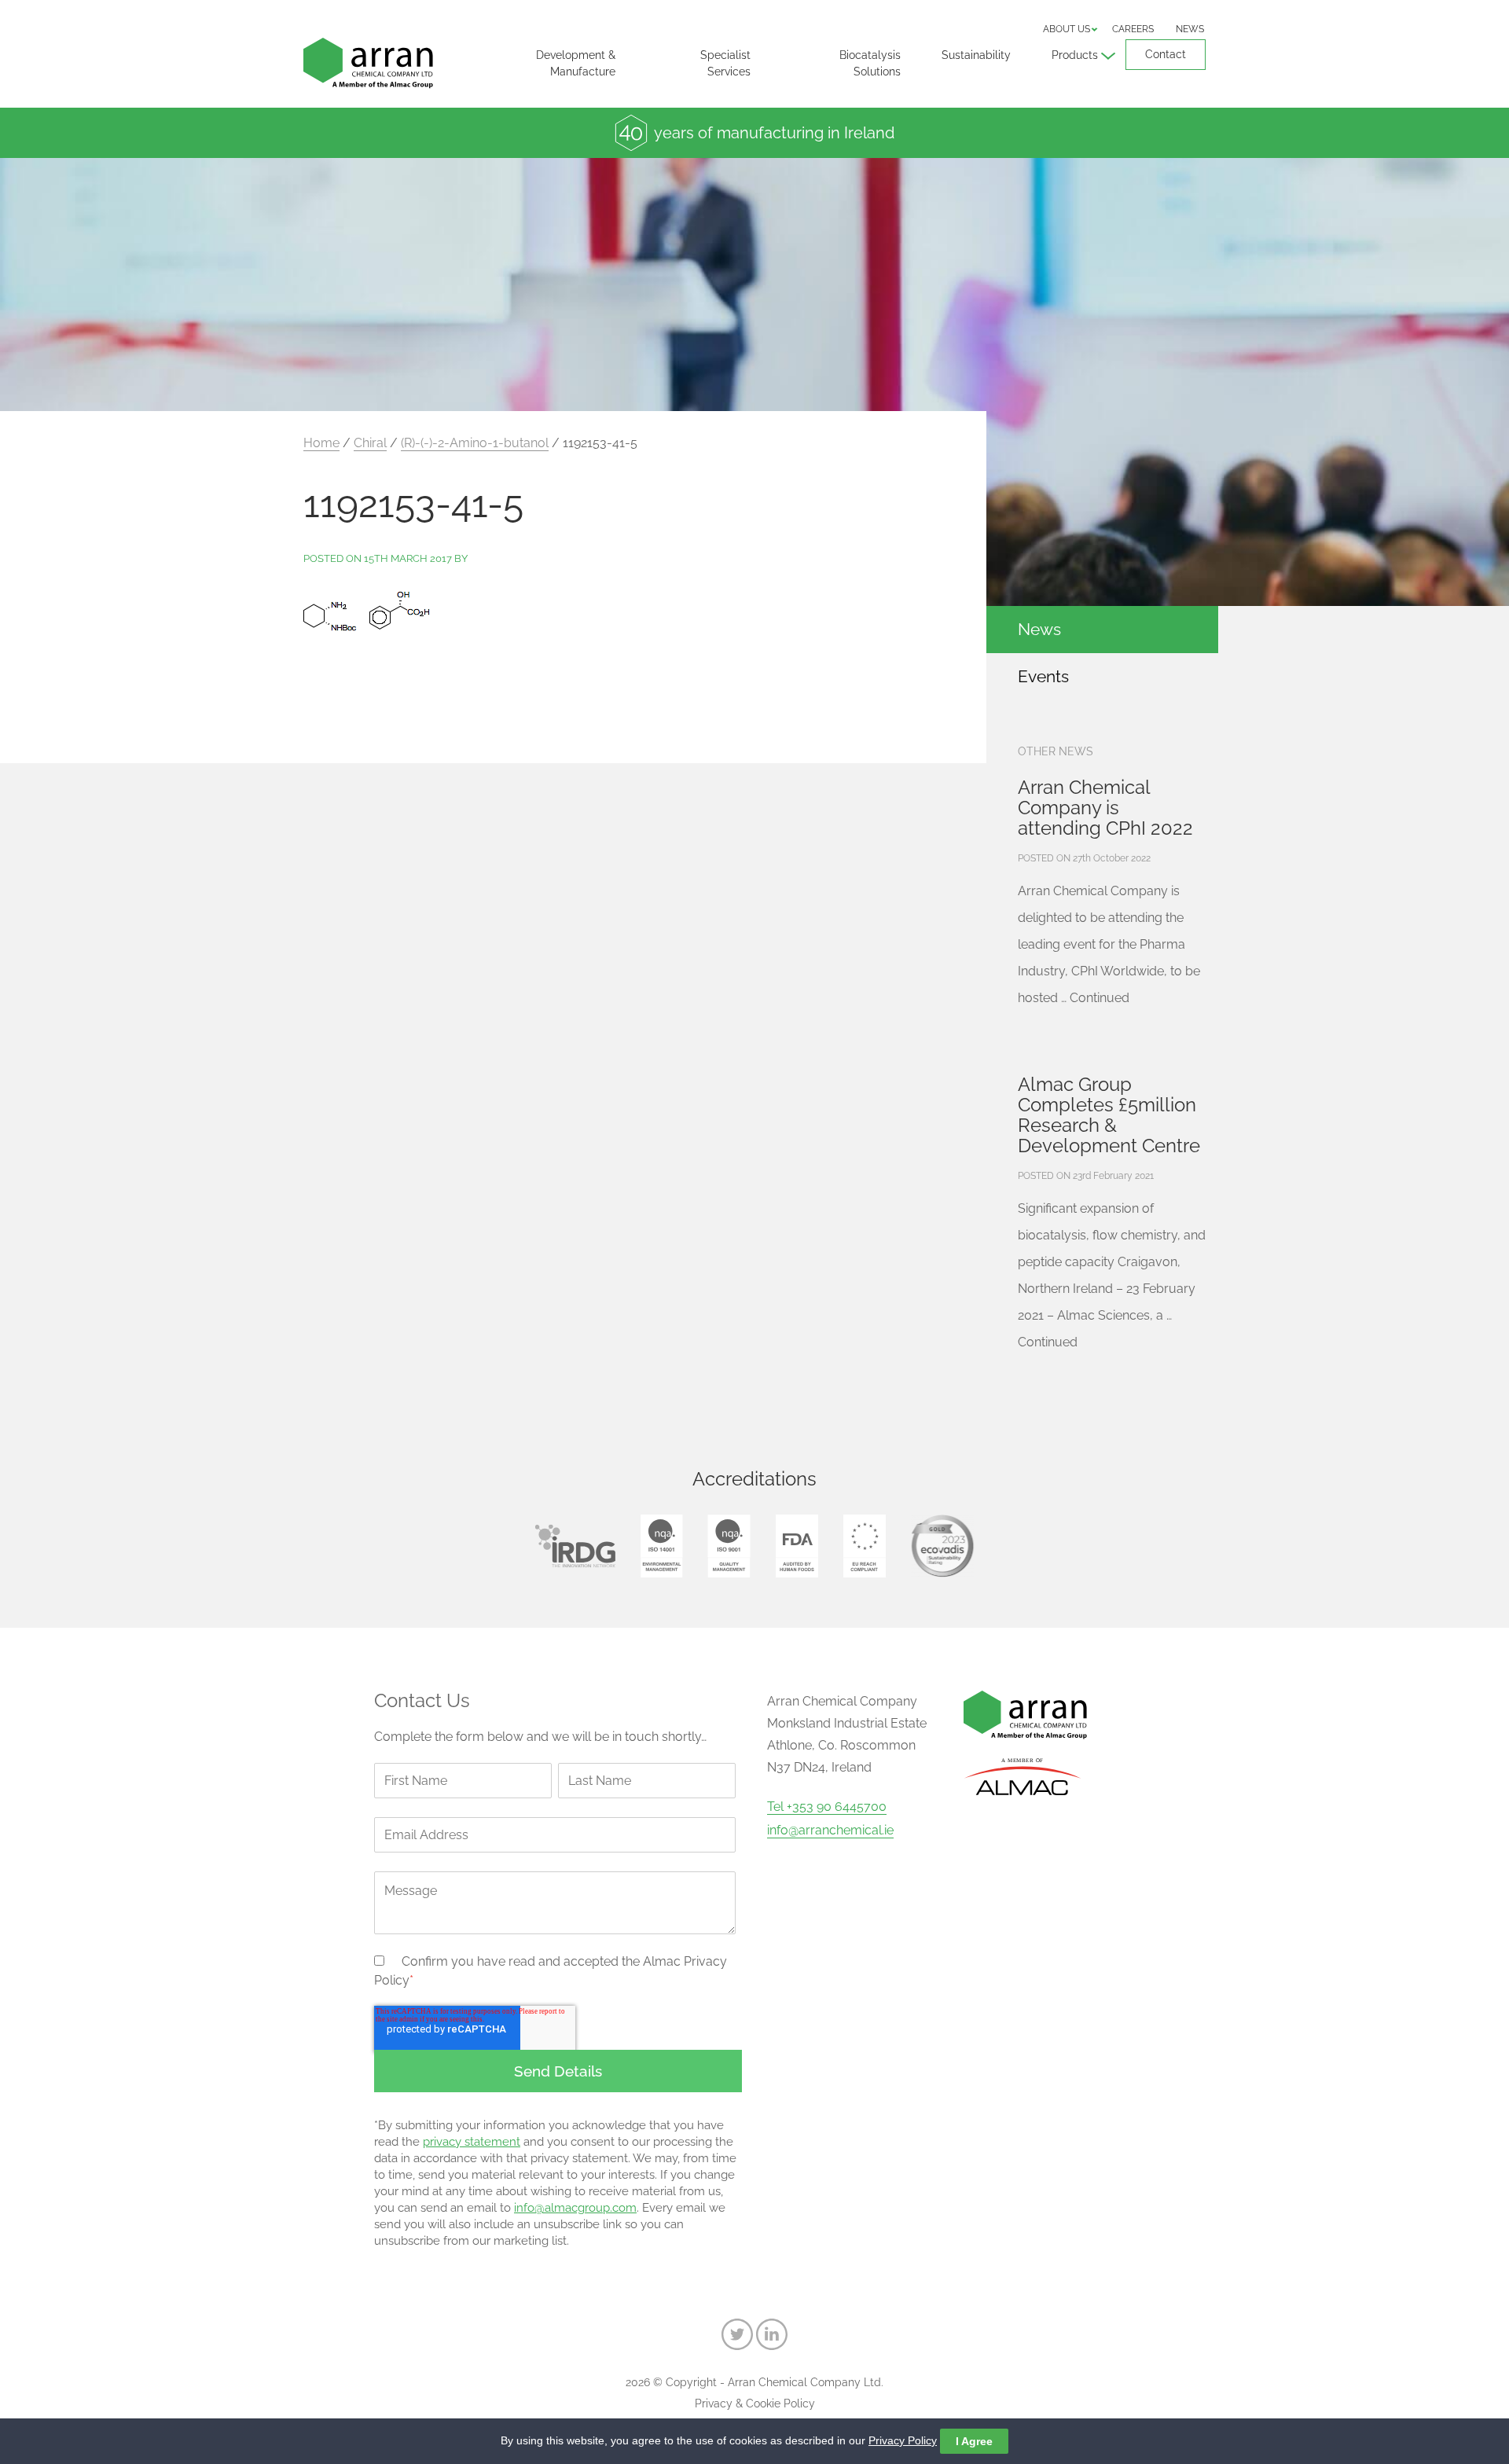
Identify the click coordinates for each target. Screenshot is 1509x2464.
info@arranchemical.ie (830, 1831)
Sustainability (976, 55)
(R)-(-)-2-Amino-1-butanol (475, 443)
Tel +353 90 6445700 (827, 1807)
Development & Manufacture (576, 63)
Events (1043, 676)
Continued (1100, 998)
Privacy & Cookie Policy (755, 2403)
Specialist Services (725, 63)
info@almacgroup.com (575, 2208)
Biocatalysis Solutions (870, 63)
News (1190, 29)
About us (1067, 29)
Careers (1133, 29)
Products (1075, 55)
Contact (1166, 54)
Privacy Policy (903, 2440)
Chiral (370, 443)
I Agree (974, 2441)
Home (321, 443)
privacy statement (472, 2142)
